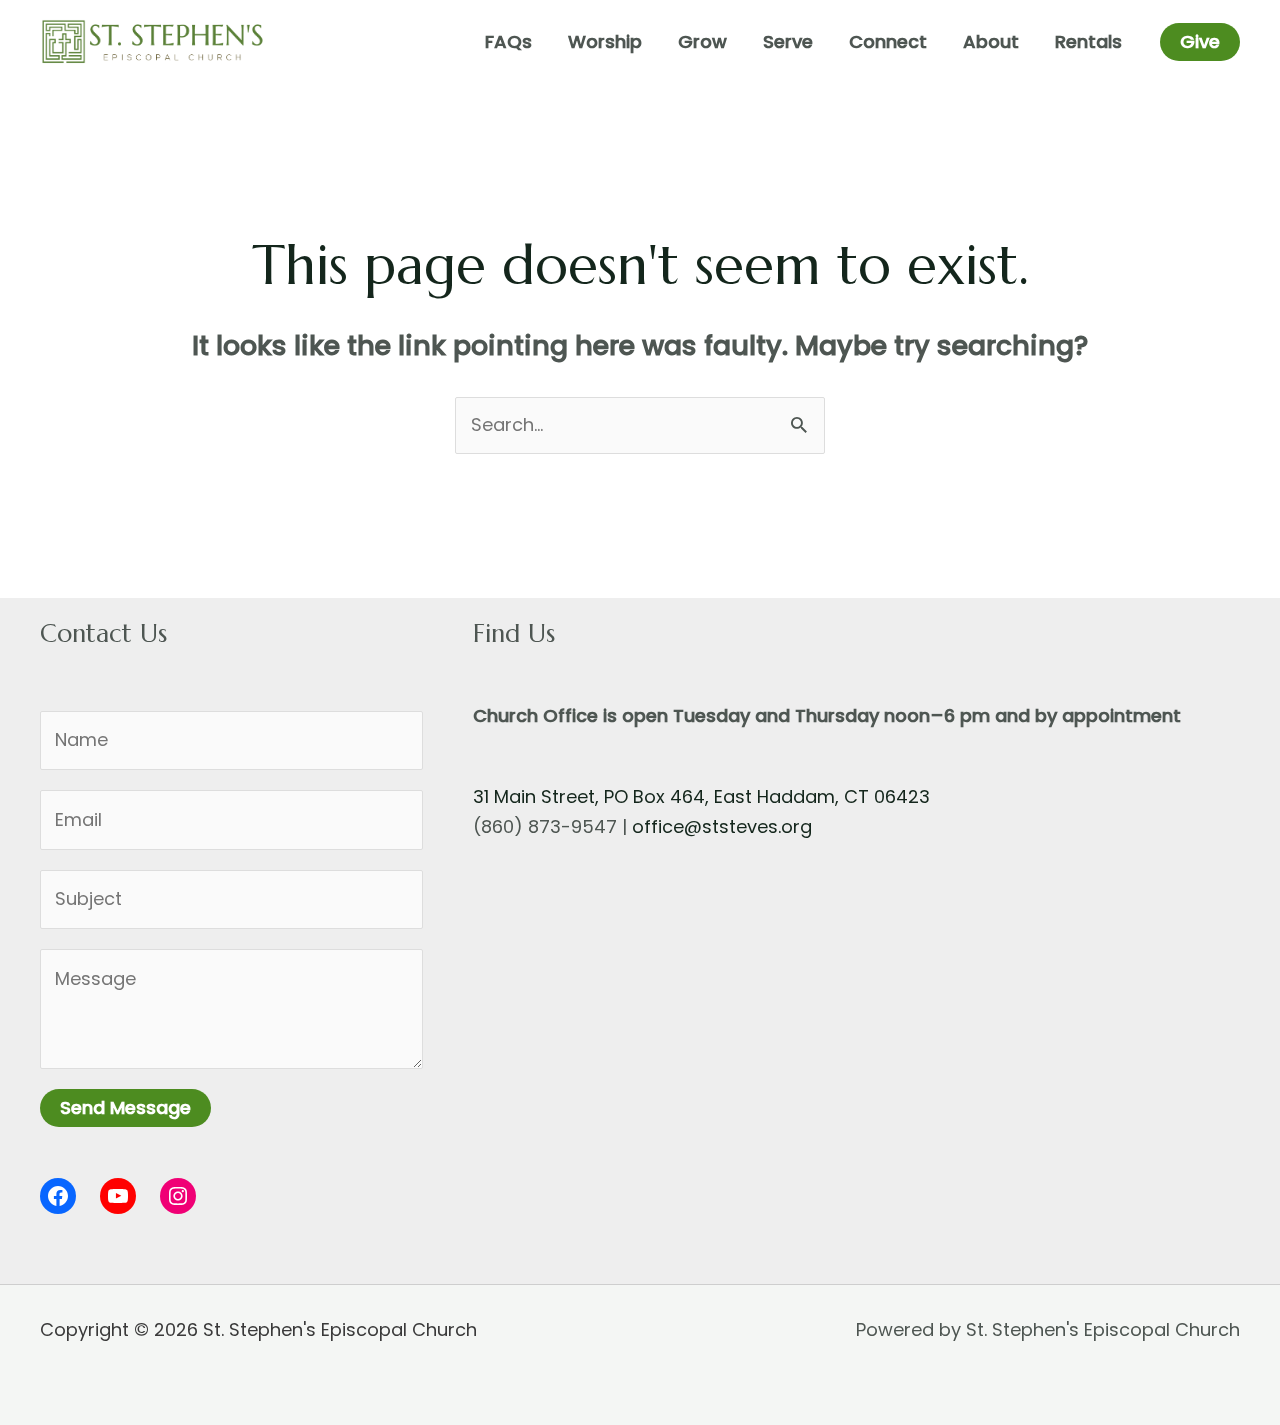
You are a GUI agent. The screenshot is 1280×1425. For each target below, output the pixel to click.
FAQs (508, 41)
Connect (888, 41)
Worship (605, 41)
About (991, 41)
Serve (788, 41)
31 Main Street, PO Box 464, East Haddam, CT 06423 (701, 796)
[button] (1200, 42)
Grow (702, 41)
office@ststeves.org (722, 826)
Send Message (125, 1107)
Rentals (1088, 41)
